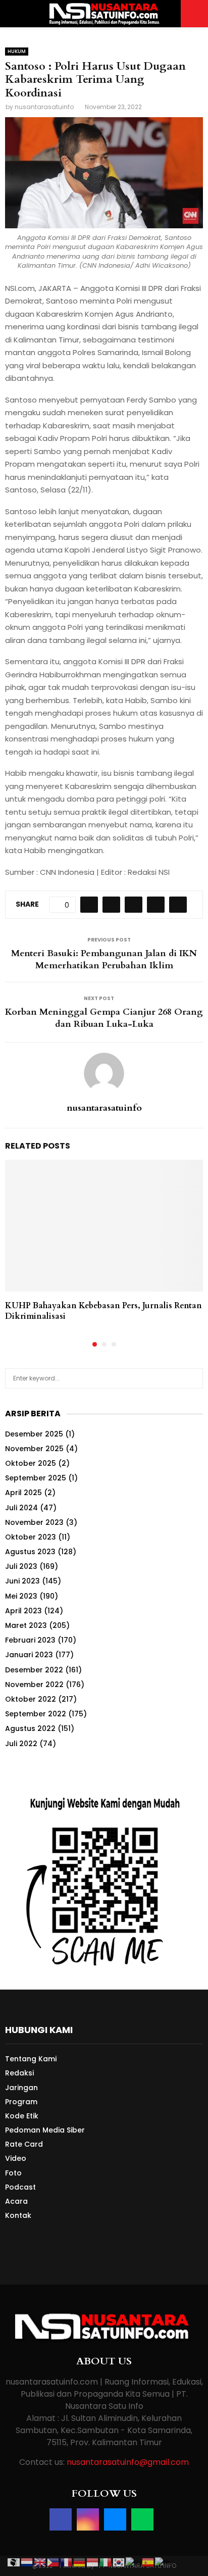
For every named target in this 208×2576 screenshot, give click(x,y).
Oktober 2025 (31, 1463)
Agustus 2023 (30, 1552)
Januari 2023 (29, 1655)
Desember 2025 (34, 1434)
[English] (40, 2562)
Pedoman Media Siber (45, 2130)
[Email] (115, 2519)
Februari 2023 (30, 1640)
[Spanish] (148, 2562)
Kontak (18, 2215)
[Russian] (134, 2562)
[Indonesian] (93, 2562)
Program (21, 2102)
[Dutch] (27, 2562)
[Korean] (119, 2562)
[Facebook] (61, 2519)
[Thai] (163, 2562)
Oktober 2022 (31, 1699)
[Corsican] (14, 2562)
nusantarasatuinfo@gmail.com (128, 2462)
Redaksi (19, 2073)
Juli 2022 (21, 1744)
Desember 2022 (34, 1670)
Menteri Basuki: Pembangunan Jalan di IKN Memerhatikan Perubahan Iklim (104, 959)
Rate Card (24, 2144)
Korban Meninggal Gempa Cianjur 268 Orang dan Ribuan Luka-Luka (104, 1018)
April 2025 (23, 1493)
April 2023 (23, 1611)
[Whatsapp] (142, 2519)
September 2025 (36, 1478)
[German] (80, 2562)
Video (16, 2158)
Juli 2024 (21, 1508)
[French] (67, 2562)
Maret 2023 (26, 1625)
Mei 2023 (21, 1596)
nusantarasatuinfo (44, 107)
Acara (16, 2201)
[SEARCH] (193, 1378)
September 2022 (36, 1714)
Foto (13, 2173)
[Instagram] (88, 2519)
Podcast (20, 2187)
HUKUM (17, 51)
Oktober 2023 (31, 1537)
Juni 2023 (22, 1581)
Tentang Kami (31, 2059)
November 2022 (34, 1685)
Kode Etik (22, 2116)
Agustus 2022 (30, 1728)
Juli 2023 (21, 1566)
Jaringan (21, 2088)
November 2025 (34, 1449)
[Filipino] (54, 2562)
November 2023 (34, 1522)
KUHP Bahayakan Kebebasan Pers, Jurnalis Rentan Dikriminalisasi (103, 1311)
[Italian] (106, 2562)
